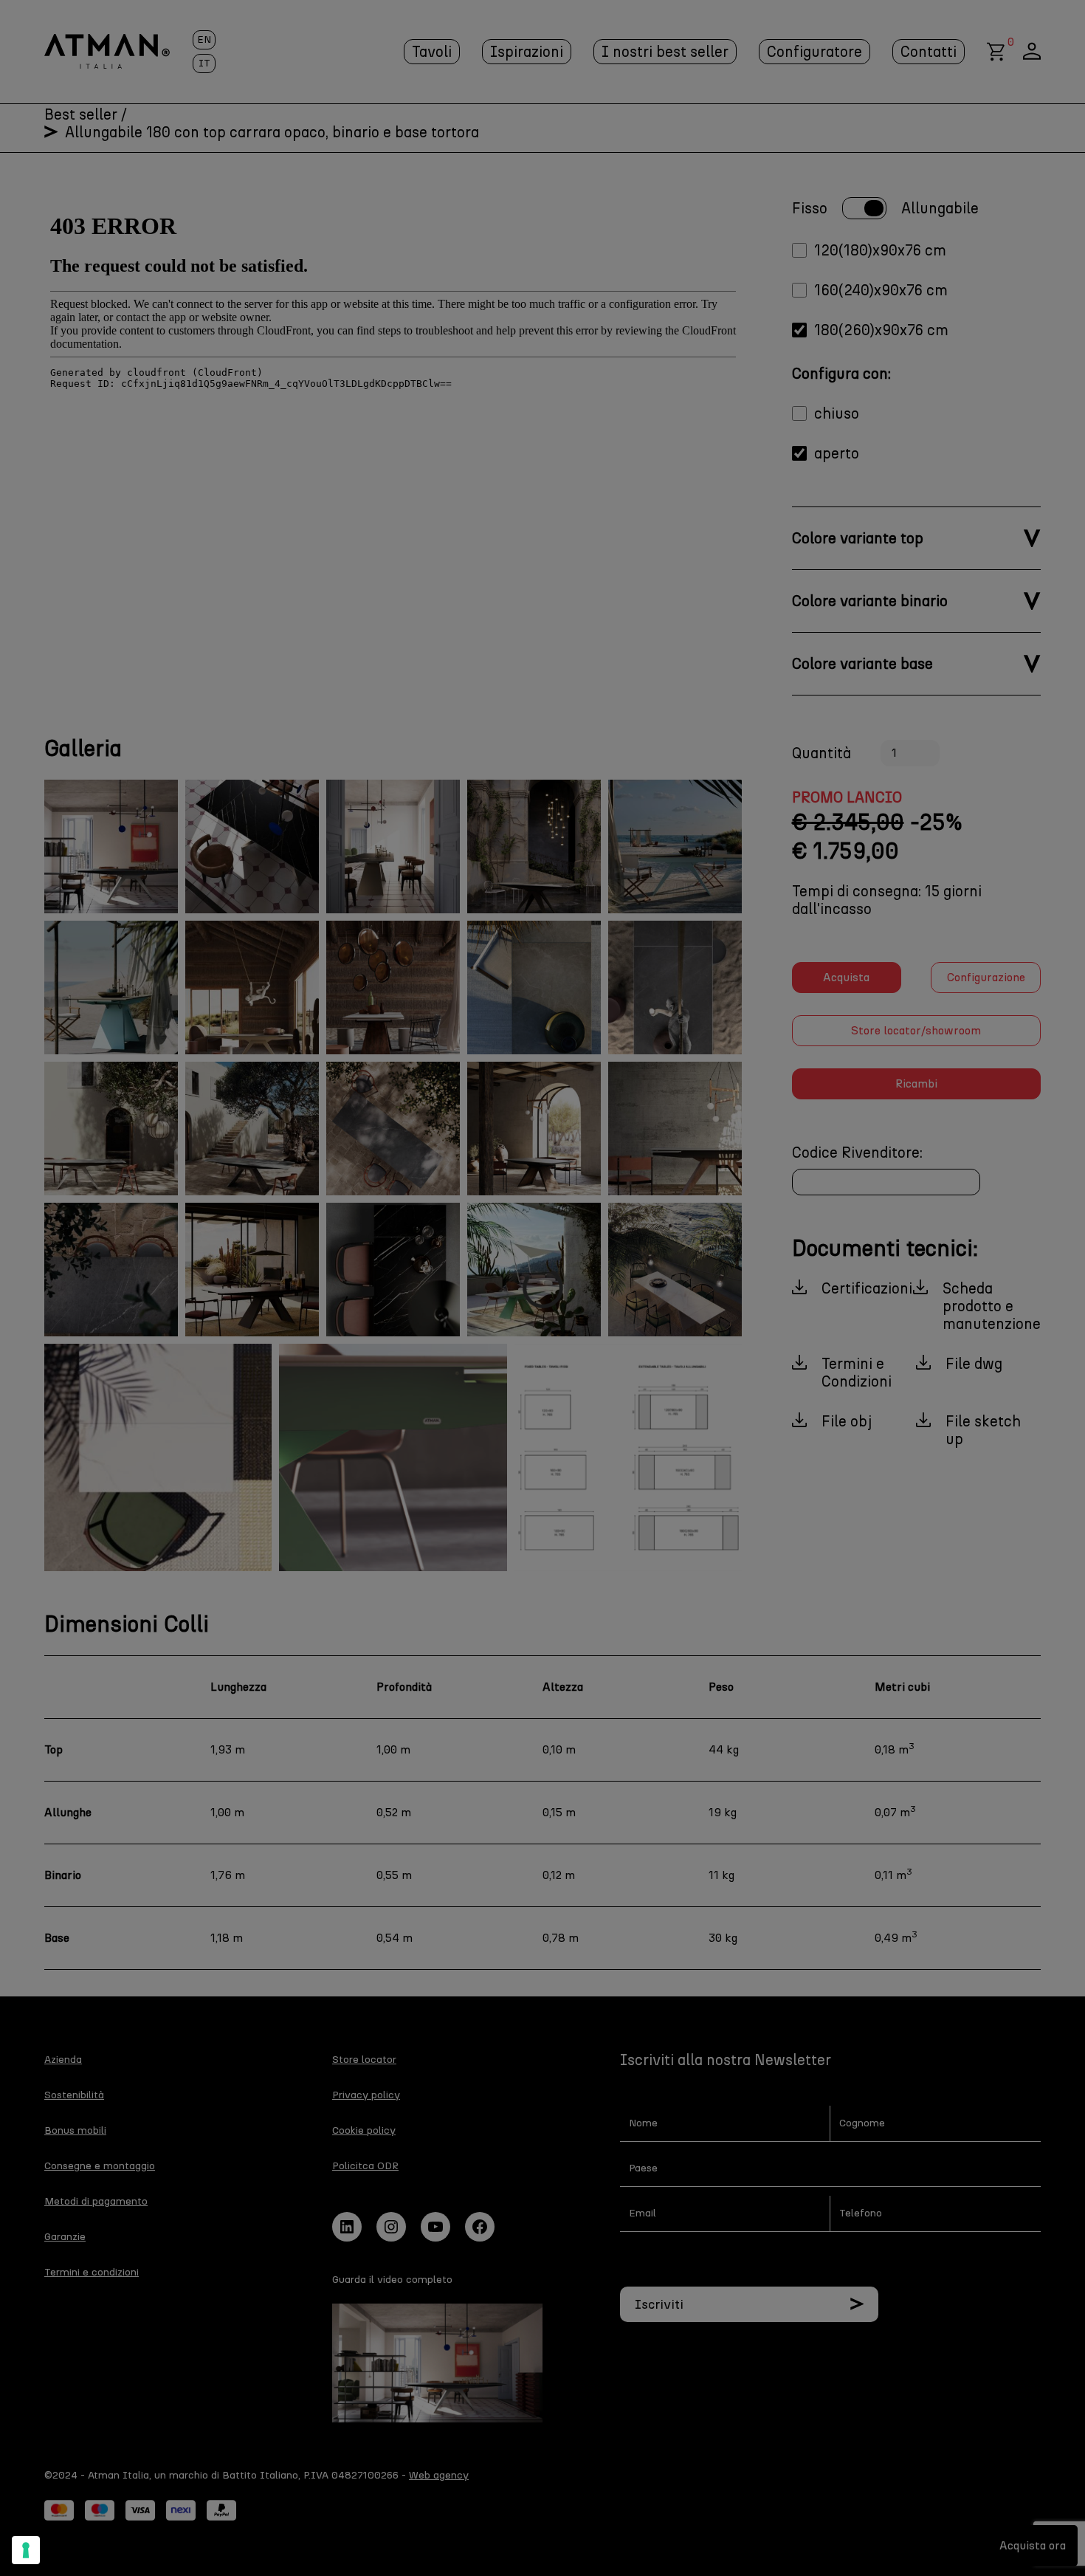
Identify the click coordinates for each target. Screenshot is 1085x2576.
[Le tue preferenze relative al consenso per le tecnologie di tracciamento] (26, 2550)
